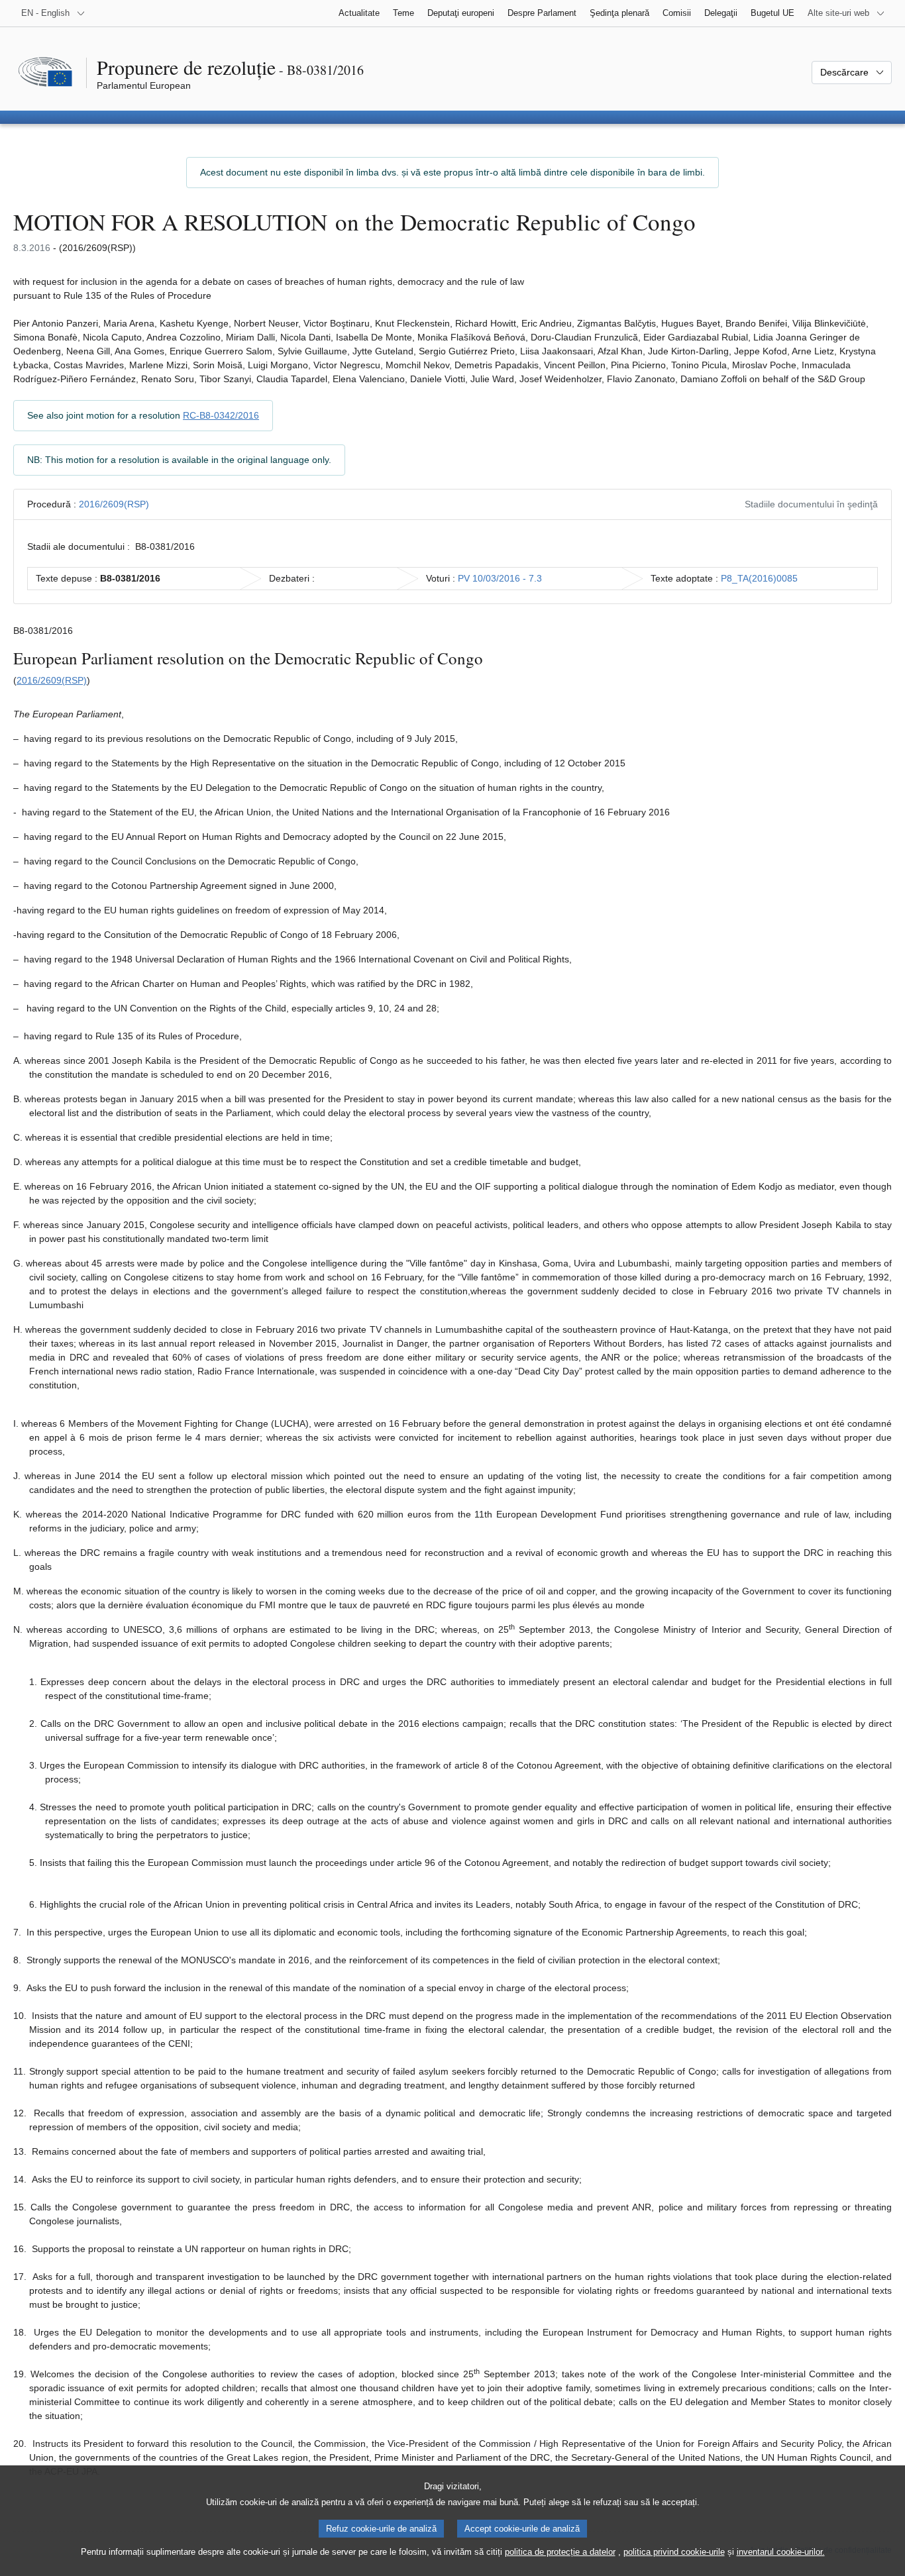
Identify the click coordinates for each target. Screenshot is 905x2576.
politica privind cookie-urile (674, 2552)
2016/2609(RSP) (114, 504)
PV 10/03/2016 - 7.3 (500, 578)
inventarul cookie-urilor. (781, 2552)
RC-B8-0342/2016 (221, 415)
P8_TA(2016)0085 (759, 578)
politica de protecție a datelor (560, 2552)
